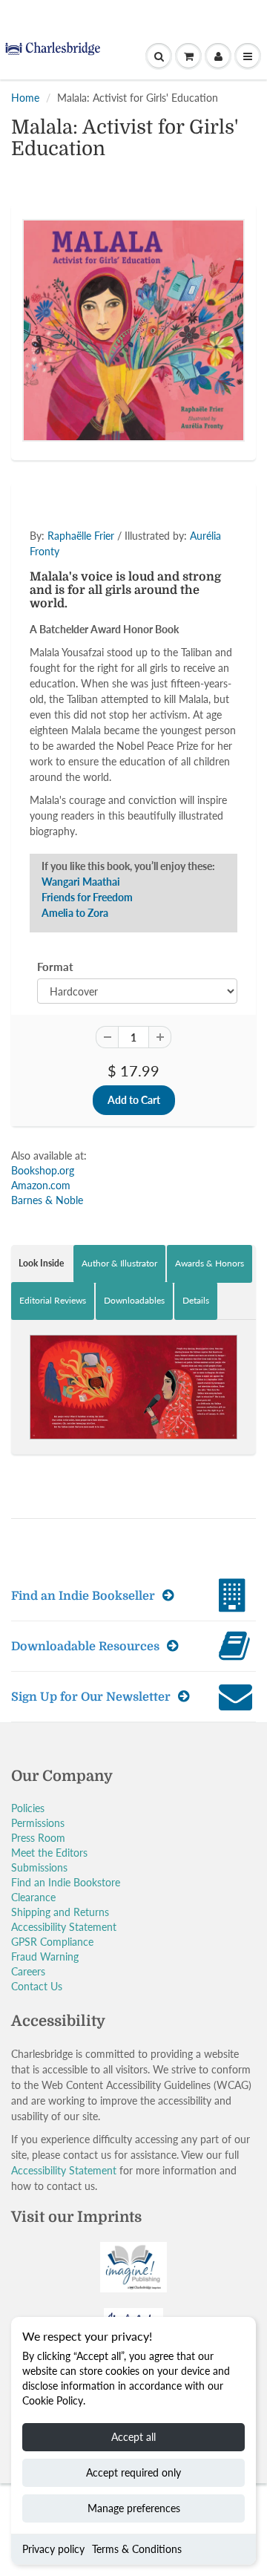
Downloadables (134, 1300)
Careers (28, 1971)
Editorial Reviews (53, 1300)
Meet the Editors (49, 1853)
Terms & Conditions (137, 2549)
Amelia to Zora (75, 913)
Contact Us (37, 1986)
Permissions (38, 1823)
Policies (28, 1808)
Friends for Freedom (87, 897)
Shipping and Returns (60, 1912)
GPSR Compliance (52, 1942)
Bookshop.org (43, 1170)
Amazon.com (41, 1185)
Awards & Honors (210, 1263)
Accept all (133, 2437)
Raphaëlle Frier (81, 536)
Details (196, 1300)
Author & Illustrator (119, 1263)
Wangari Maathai (81, 882)
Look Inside (41, 1263)
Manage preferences (134, 2508)
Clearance (33, 1897)
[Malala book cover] (133, 330)
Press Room (38, 1838)
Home (25, 98)
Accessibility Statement (64, 1927)
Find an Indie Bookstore (66, 1882)
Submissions (39, 1867)
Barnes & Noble (47, 1200)
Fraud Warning (45, 1956)
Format (55, 967)
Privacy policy (53, 2549)
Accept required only (133, 2472)
